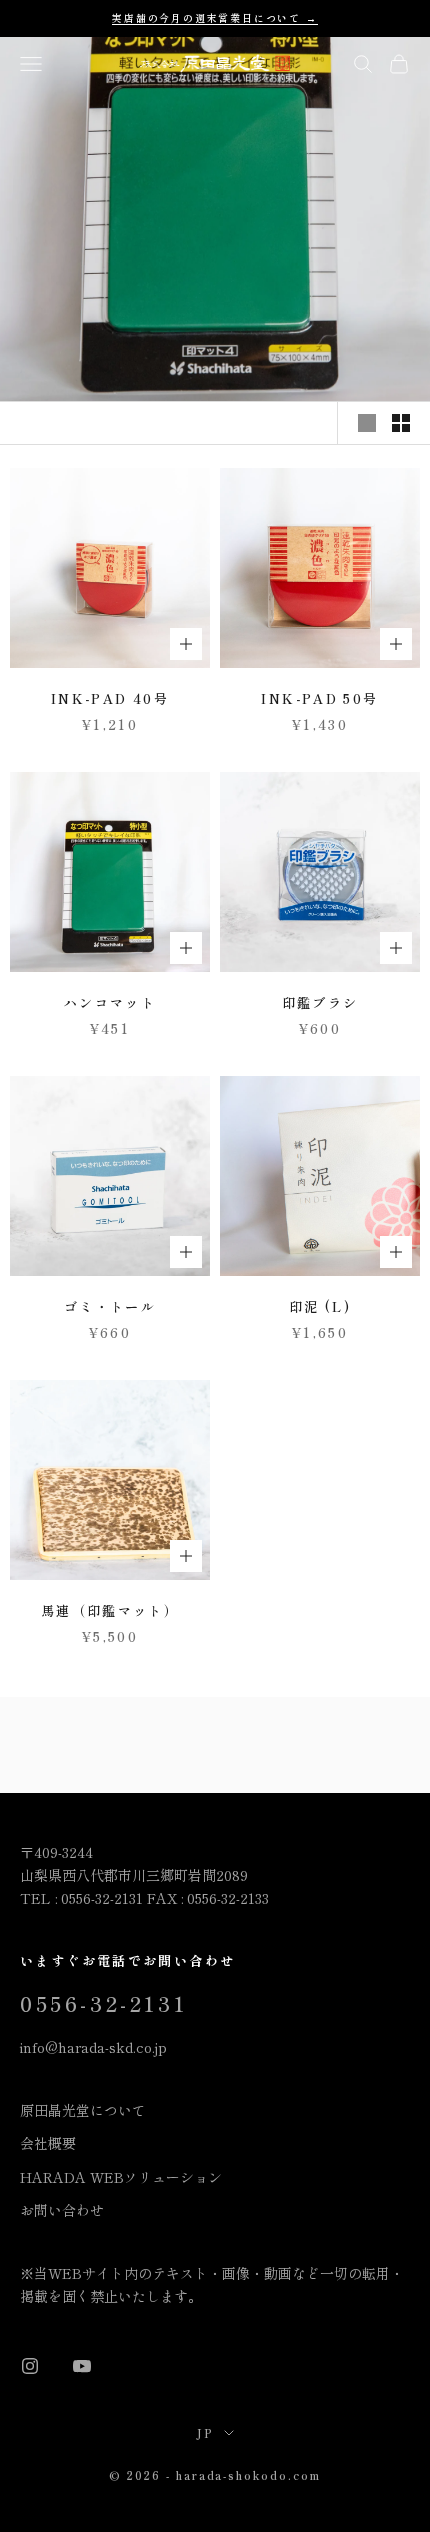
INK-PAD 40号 (110, 698)
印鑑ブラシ (320, 1002)
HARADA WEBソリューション (121, 2177)
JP (205, 2433)
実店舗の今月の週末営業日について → (214, 17)
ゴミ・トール (110, 1306)
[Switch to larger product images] (367, 423)
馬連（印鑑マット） (110, 1610)
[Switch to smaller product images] (401, 423)
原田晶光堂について (83, 2110)
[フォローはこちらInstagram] (30, 2366)
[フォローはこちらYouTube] (82, 2366)
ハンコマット (110, 1002)
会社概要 (48, 2143)
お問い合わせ (62, 2210)
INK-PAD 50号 (319, 698)
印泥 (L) (320, 1306)
